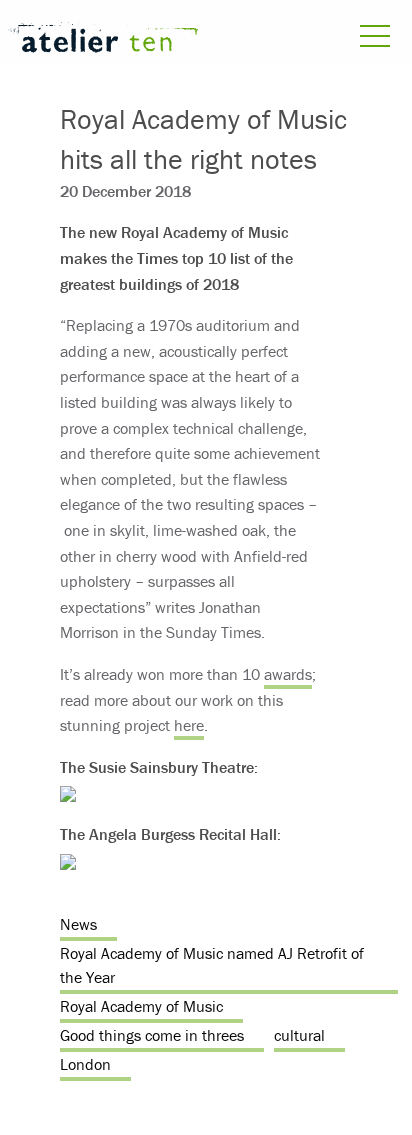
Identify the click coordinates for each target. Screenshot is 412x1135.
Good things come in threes (152, 1035)
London (85, 1064)
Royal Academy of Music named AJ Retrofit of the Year (212, 965)
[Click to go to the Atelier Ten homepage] (103, 40)
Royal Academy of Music (141, 1006)
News (78, 924)
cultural (299, 1035)
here (189, 725)
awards (288, 674)
